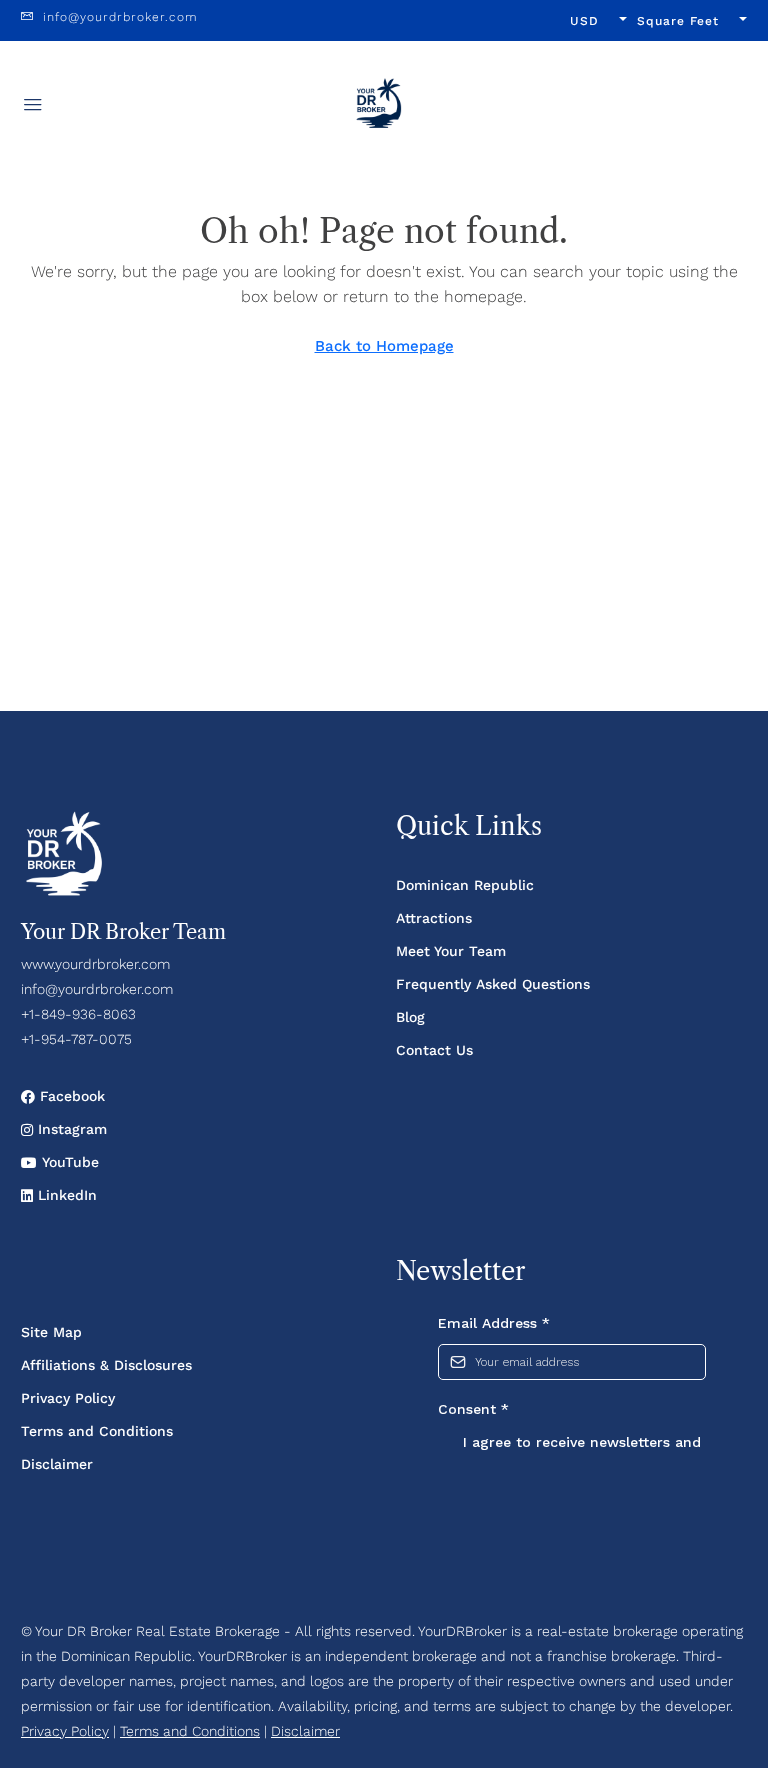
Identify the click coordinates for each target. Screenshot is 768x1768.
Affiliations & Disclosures (106, 1365)
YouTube (68, 1162)
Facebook (70, 1096)
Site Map (51, 1332)
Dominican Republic (465, 885)
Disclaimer (57, 1464)
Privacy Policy (68, 1398)
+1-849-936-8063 (78, 1014)
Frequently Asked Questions (493, 984)
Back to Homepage (384, 346)
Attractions (434, 918)
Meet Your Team (451, 951)
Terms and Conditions (97, 1431)
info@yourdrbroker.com (97, 989)
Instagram (70, 1129)
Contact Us (434, 1050)
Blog (410, 1017)
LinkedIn (65, 1195)
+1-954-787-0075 (76, 1039)
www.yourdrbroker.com (95, 964)
